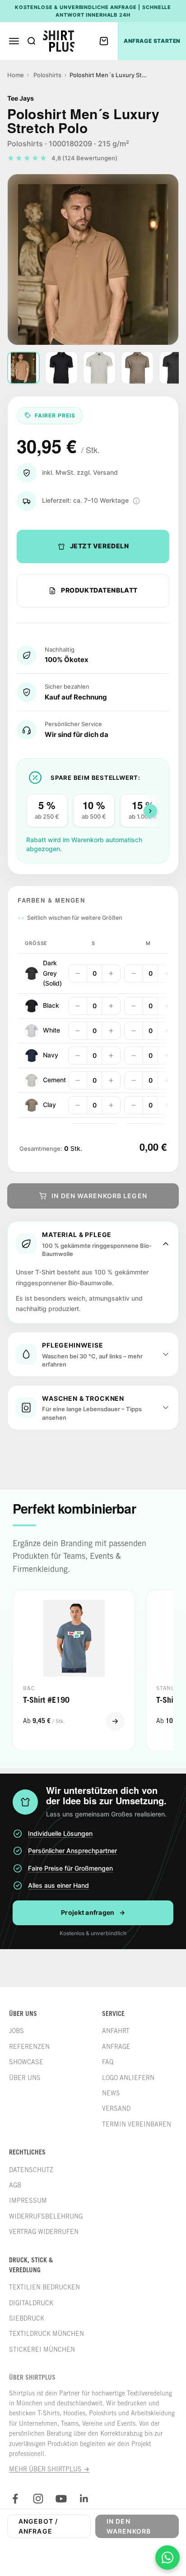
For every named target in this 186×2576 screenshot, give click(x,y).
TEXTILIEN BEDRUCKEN (44, 2287)
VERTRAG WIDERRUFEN (44, 2232)
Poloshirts (47, 75)
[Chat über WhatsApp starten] (167, 2557)
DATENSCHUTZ (31, 2170)
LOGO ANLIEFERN (128, 2078)
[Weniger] (78, 973)
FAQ (108, 2062)
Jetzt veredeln (100, 546)
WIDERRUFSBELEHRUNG (46, 2216)
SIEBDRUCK (27, 2318)
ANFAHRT (116, 2031)
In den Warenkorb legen (99, 1196)
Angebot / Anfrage (38, 2526)
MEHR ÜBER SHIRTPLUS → (49, 2469)
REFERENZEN (29, 2047)
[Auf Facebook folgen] (15, 2499)
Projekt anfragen (93, 1912)
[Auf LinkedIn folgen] (84, 2499)
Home (16, 75)
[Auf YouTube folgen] (61, 2499)
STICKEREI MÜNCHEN (42, 2349)
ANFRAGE (116, 2047)
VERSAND (116, 2108)
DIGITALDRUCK (31, 2303)
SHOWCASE (26, 2062)
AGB (15, 2185)
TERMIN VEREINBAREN (137, 2124)
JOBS (16, 2031)
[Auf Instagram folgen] (38, 2499)
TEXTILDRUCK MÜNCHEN (46, 2334)
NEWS (111, 2093)
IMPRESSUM (28, 2201)
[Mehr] (111, 973)
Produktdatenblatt (99, 590)
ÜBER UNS (25, 2078)
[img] (136, 501)
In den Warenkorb (129, 2526)
